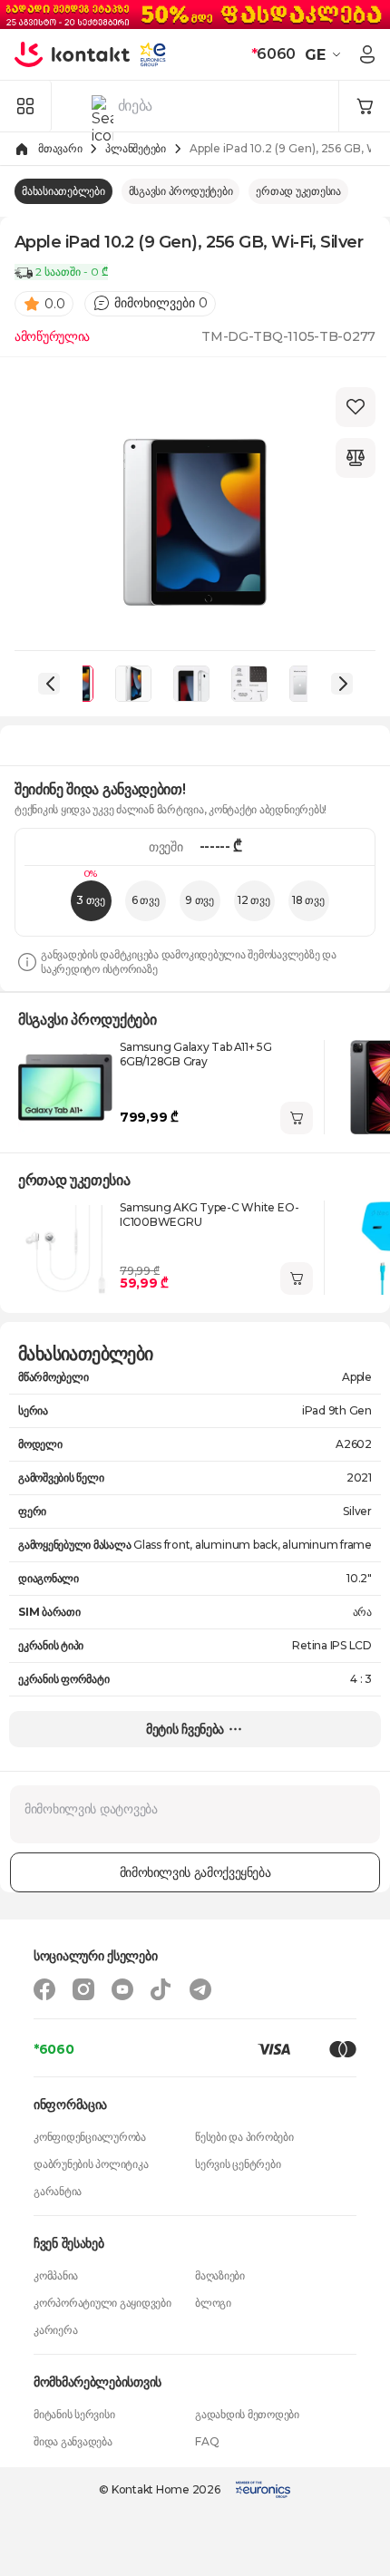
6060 (273, 54)
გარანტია (58, 2191)
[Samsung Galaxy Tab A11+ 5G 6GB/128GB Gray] (65, 1087)
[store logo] (73, 54)
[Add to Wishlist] (356, 407)
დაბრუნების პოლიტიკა (91, 2164)
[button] (325, 54)
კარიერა (55, 2330)
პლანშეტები (136, 148)
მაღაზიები (220, 2275)
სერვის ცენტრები (238, 2164)
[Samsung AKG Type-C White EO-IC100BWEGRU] (65, 1248)
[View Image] (133, 684)
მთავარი (60, 148)
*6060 (54, 2049)
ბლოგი (213, 2303)
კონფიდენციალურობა (90, 2137)
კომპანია (56, 2275)
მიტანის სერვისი (74, 2414)
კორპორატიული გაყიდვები (102, 2303)
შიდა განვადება (73, 2441)
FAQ (207, 2441)
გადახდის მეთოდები (247, 2414)
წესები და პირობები (244, 2137)
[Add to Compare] (356, 458)
